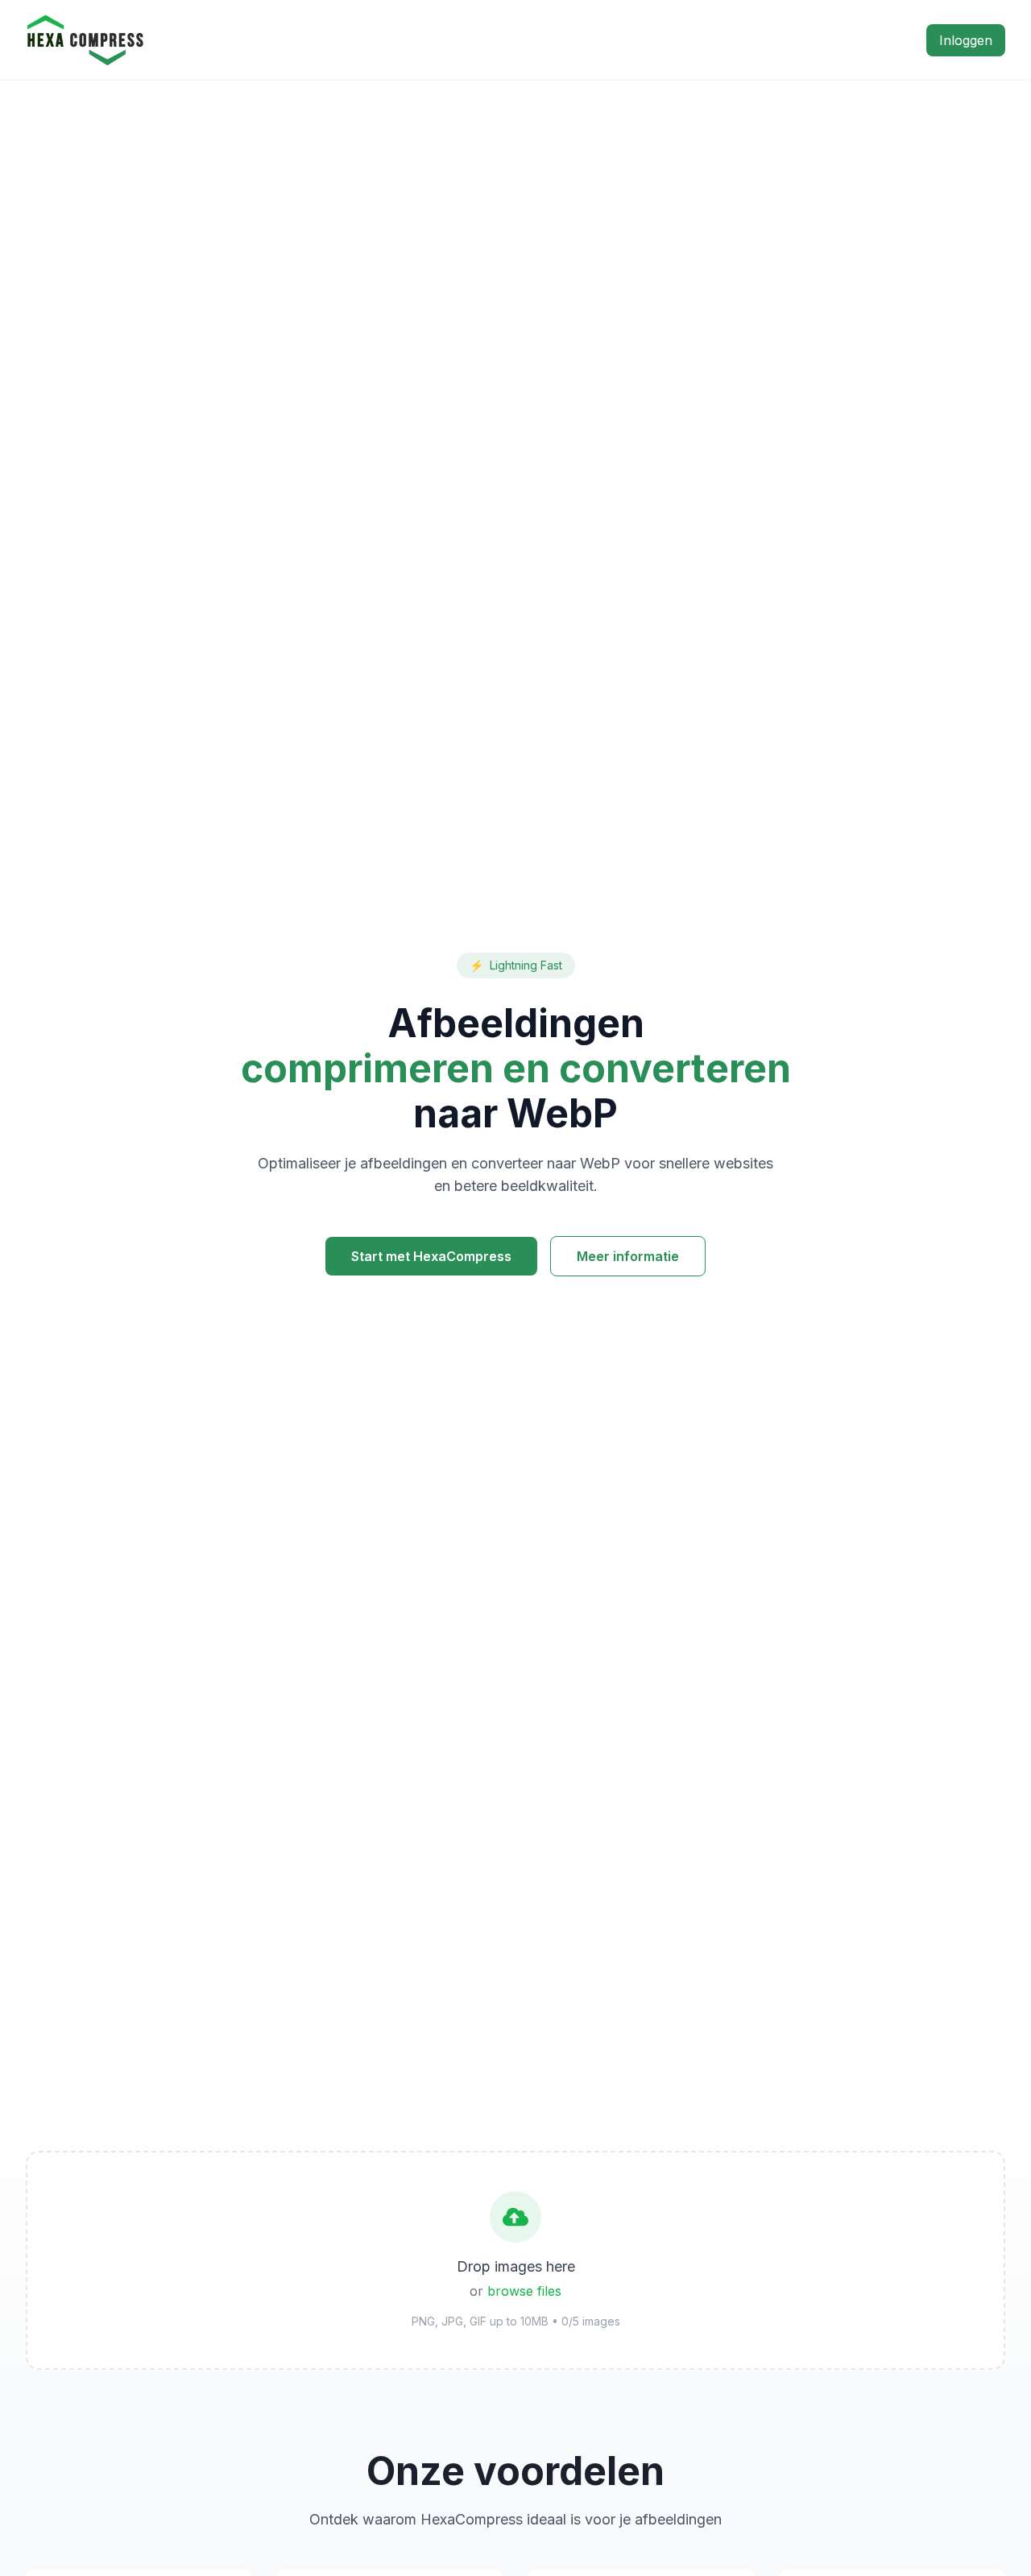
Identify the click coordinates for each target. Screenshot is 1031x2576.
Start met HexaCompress (431, 1256)
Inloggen (966, 40)
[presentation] (515, 2260)
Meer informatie (628, 1256)
